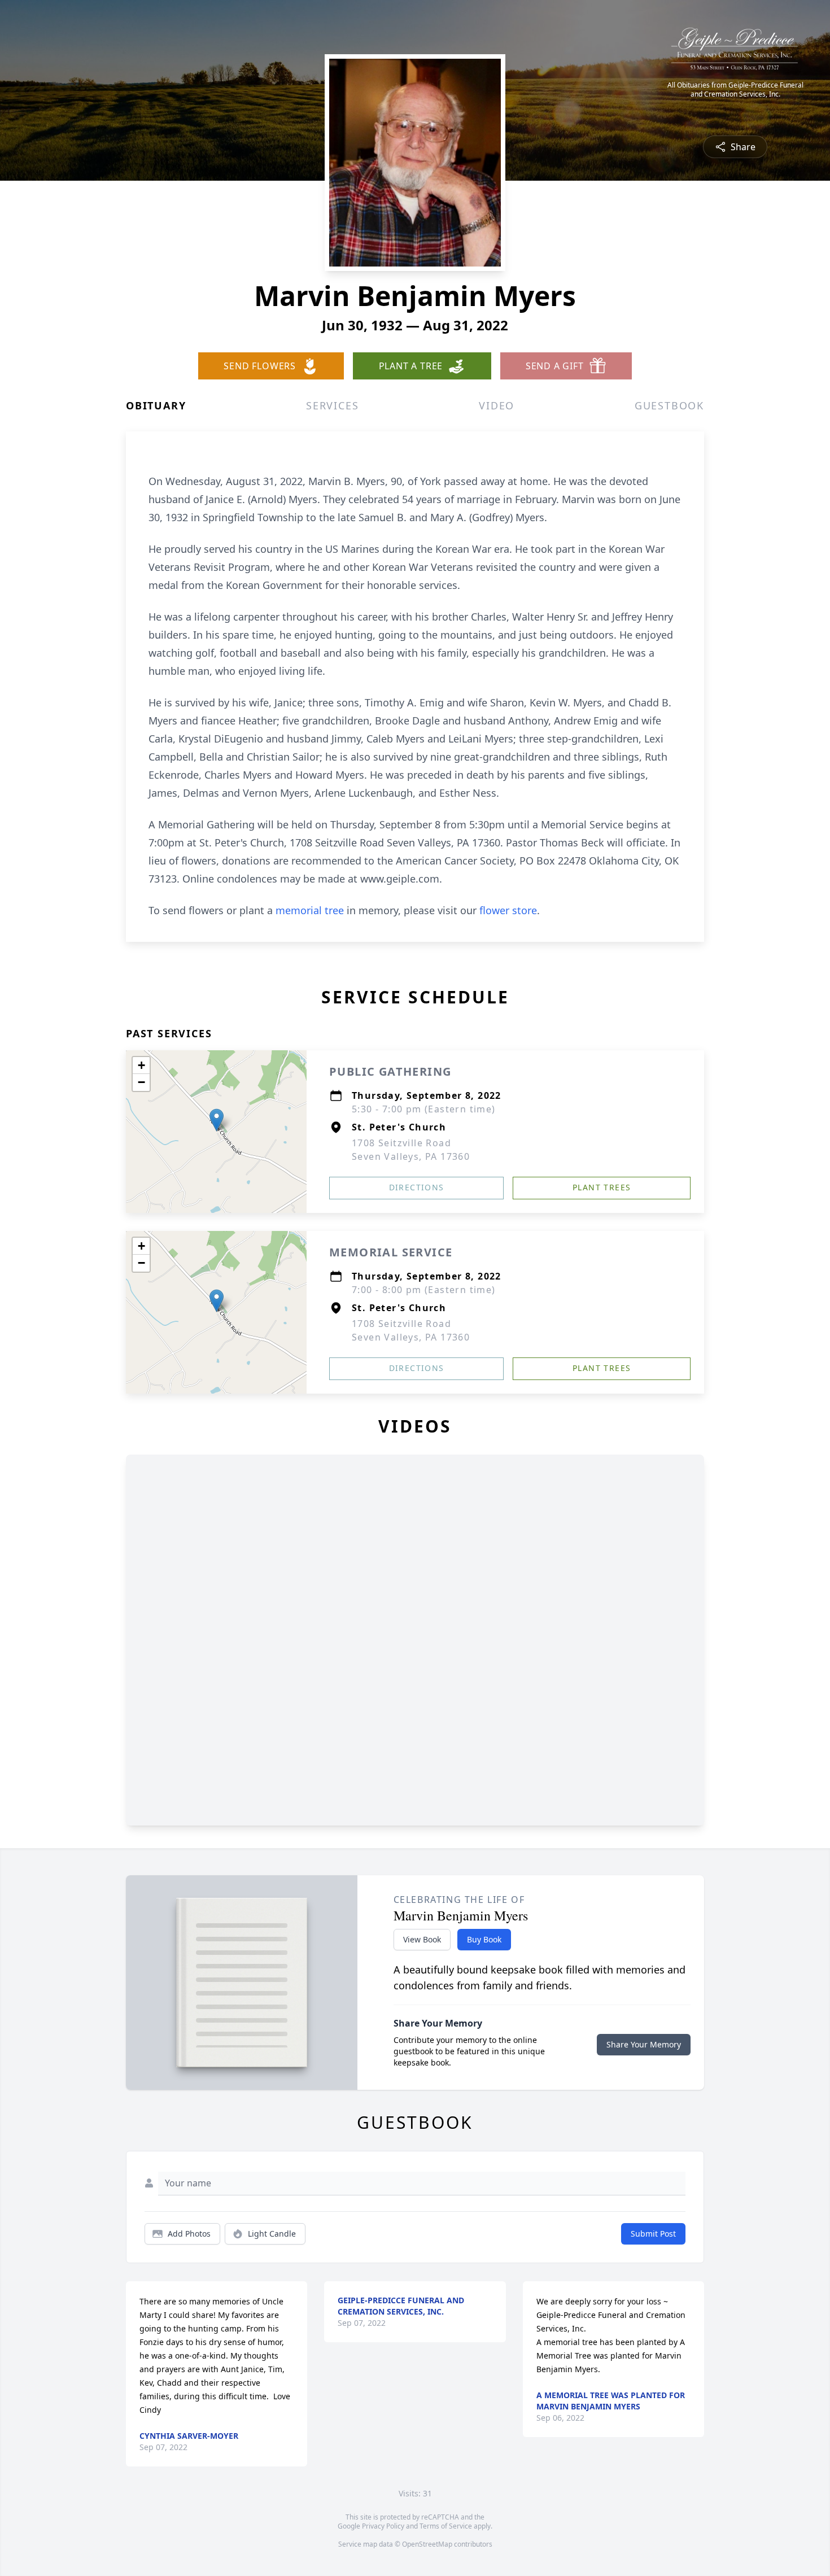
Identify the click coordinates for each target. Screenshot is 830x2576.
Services (332, 405)
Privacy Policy (383, 2526)
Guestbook (669, 405)
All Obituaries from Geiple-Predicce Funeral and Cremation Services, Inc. (735, 90)
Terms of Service (446, 2526)
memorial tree (310, 910)
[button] (217, 1120)
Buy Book (484, 1939)
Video (497, 405)
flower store (508, 910)
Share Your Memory (644, 2044)
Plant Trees (602, 1187)
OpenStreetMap (427, 2544)
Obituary (156, 405)
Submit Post (653, 2234)
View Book (422, 1939)
